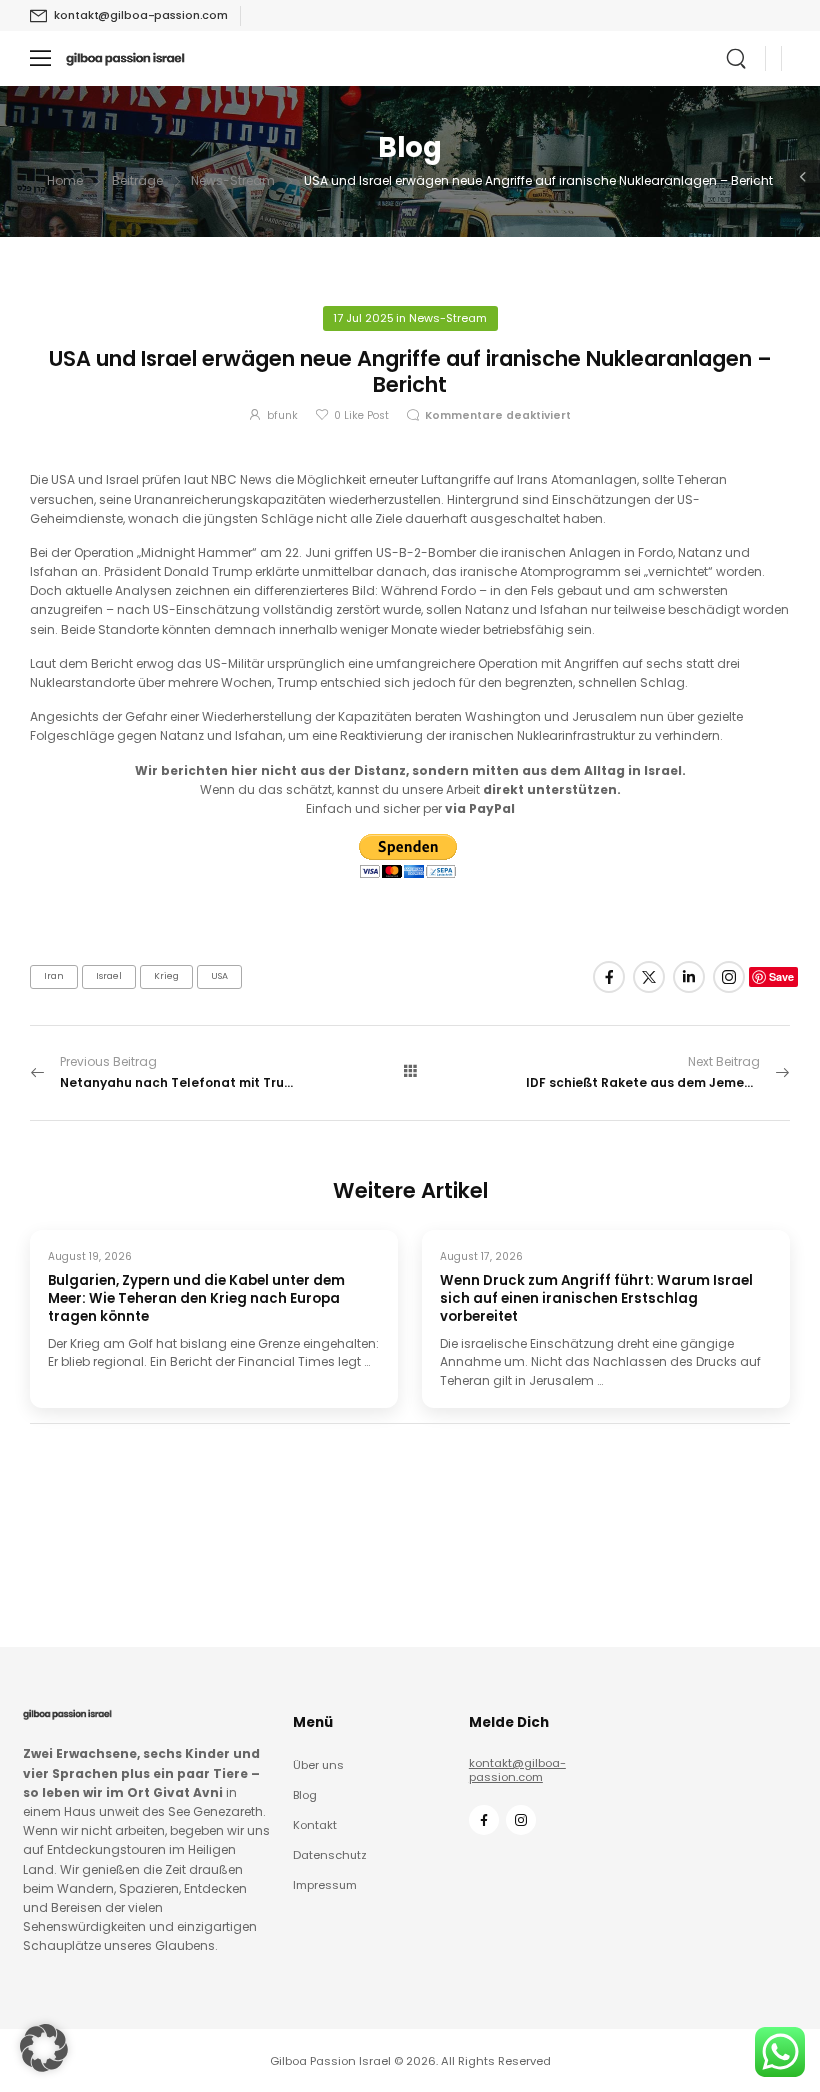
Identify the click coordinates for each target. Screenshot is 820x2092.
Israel (109, 976)
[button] (44, 2048)
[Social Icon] (609, 977)
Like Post (361, 415)
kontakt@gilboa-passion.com (517, 1770)
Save (781, 976)
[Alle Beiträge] (410, 1072)
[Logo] (125, 58)
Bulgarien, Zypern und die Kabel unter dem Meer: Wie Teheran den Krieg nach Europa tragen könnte (196, 1298)
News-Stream (233, 180)
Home (65, 180)
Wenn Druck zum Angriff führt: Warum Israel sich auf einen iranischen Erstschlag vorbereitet (596, 1298)
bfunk (282, 415)
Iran (54, 976)
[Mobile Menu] (40, 58)
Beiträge (137, 180)
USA (219, 976)
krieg (166, 976)
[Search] (738, 59)
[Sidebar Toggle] (803, 177)
